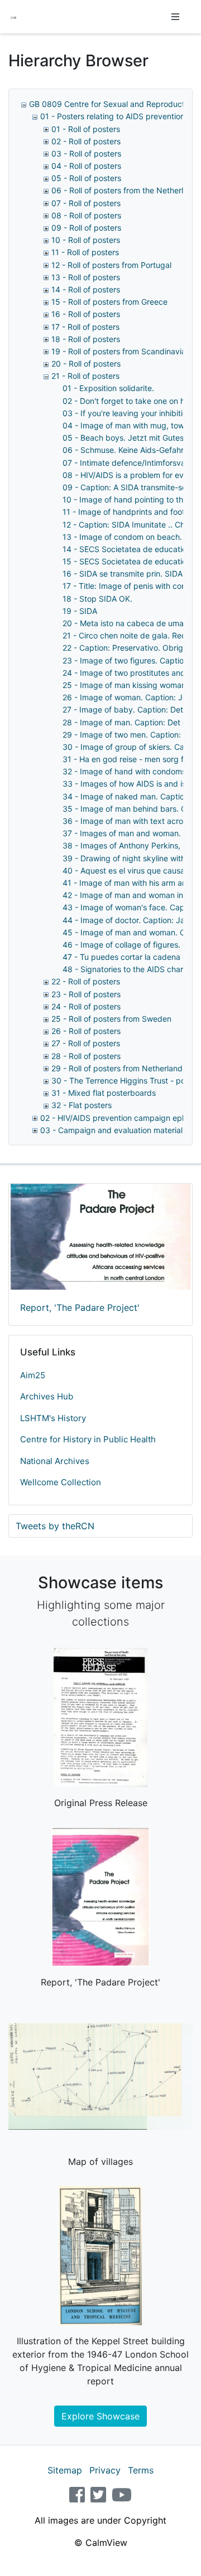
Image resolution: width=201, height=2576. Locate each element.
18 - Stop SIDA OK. (97, 599)
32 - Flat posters (82, 1105)
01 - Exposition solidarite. (108, 388)
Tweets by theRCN (55, 1526)
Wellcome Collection (61, 1482)
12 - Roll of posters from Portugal (111, 265)
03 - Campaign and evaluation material (111, 1130)
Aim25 (33, 1375)
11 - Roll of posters (85, 252)
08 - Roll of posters (86, 215)
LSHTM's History (53, 1418)
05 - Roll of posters (86, 178)
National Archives (55, 1461)
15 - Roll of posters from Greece (109, 302)
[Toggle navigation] (175, 17)
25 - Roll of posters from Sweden (111, 1019)
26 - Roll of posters (86, 1031)
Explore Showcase (100, 2416)
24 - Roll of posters (86, 1006)
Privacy (105, 2470)
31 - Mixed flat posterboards (104, 1093)
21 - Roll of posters (85, 376)
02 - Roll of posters (86, 141)
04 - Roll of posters (86, 166)
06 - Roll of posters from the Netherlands (126, 190)
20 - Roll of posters (86, 364)
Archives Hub (47, 1396)
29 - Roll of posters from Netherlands (119, 1068)
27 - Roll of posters (86, 1043)
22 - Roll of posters (86, 981)
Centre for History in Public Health (88, 1439)
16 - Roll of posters (86, 314)
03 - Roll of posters (86, 153)
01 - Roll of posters (86, 129)
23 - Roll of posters (86, 994)
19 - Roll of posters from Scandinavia (119, 351)
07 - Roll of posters (86, 203)
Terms (141, 2470)
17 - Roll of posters (85, 327)
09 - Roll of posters (86, 228)
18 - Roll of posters (86, 339)
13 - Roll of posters (86, 277)
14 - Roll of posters (86, 289)
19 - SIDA (80, 611)
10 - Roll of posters (86, 240)
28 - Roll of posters (86, 1056)
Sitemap (65, 2470)
